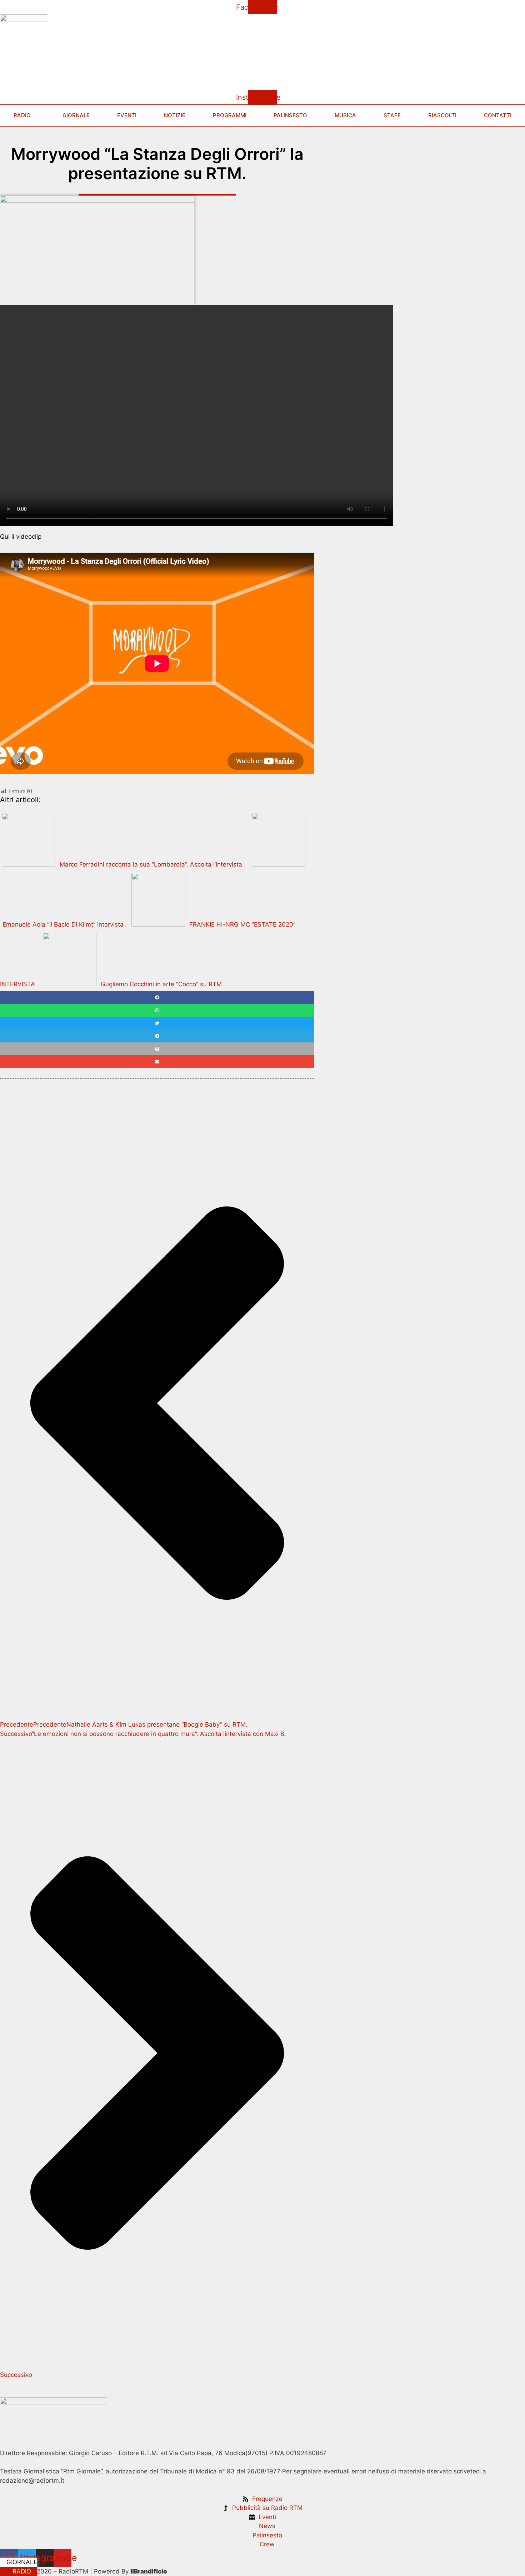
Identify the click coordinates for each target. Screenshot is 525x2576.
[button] (157, 997)
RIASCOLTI (442, 115)
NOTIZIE (175, 115)
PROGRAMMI (230, 115)
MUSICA (345, 115)
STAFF (392, 115)
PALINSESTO (290, 115)
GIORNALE (21, 2562)
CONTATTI (498, 115)
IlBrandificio (149, 2571)
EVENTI (127, 115)
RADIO (21, 2571)
